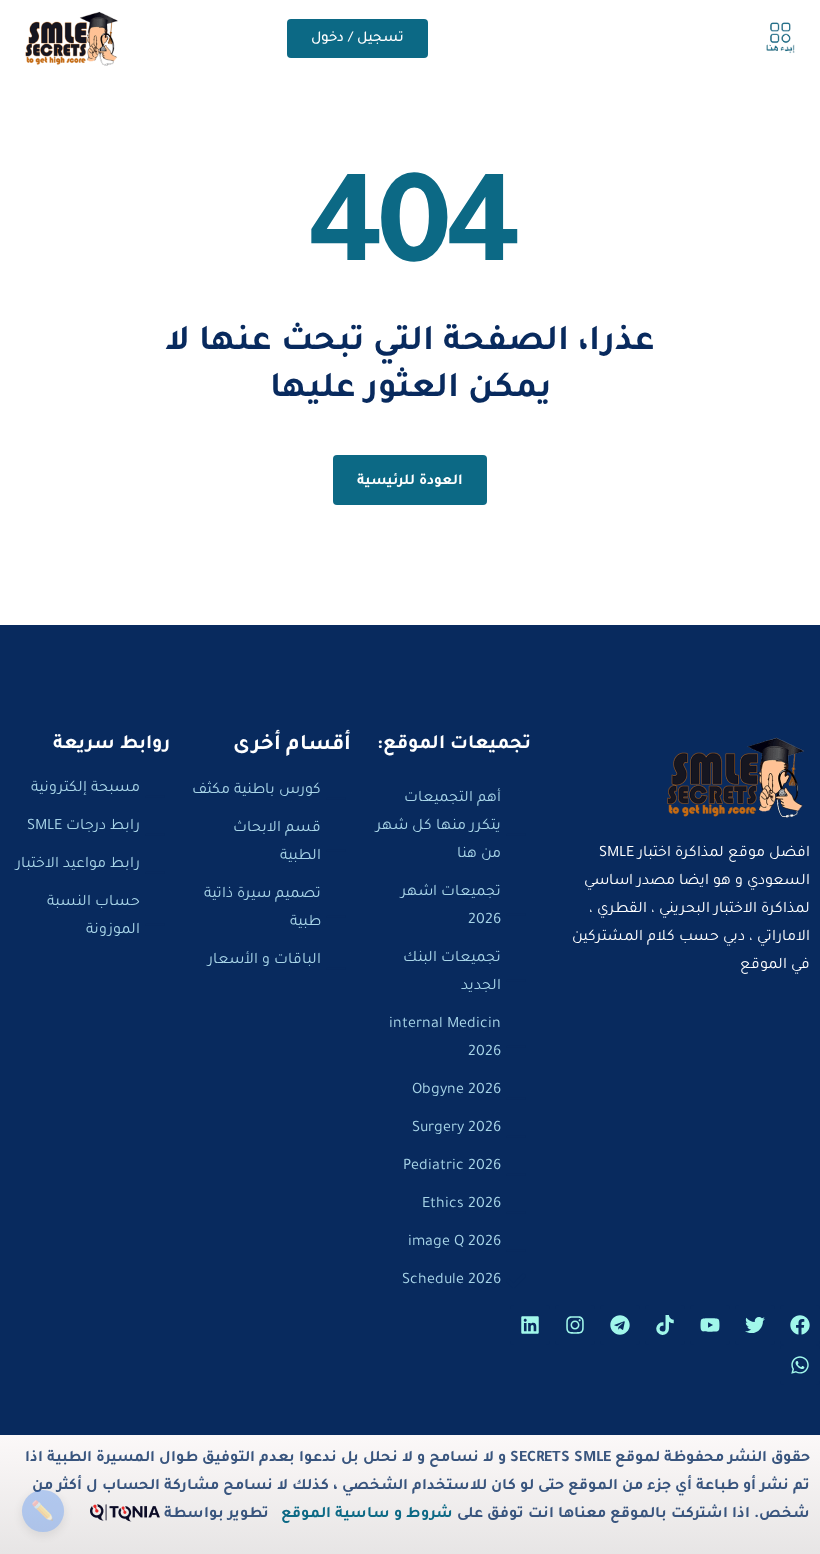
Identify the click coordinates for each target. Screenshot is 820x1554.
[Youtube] (710, 1325)
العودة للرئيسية (410, 481)
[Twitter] (755, 1325)
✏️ (42, 1510)
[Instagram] (575, 1325)
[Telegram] (620, 1325)
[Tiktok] (665, 1325)
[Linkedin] (530, 1325)
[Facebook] (800, 1325)
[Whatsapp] (800, 1365)
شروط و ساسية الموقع (367, 1515)
